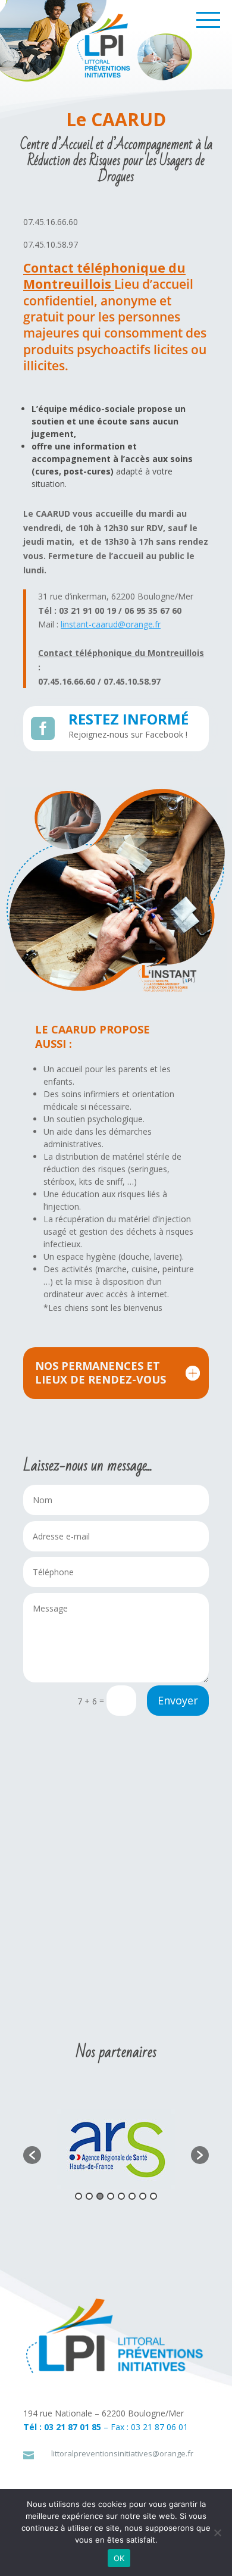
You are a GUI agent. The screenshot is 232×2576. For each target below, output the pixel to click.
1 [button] (79, 2196)
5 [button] (121, 2196)
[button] (32, 2155)
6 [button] (132, 2196)
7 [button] (143, 2196)
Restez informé (128, 719)
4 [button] (111, 2196)
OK (119, 2558)
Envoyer (178, 1700)
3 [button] (100, 2196)
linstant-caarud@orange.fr (111, 624)
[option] (116, 2149)
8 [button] (153, 2196)
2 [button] (89, 2196)
